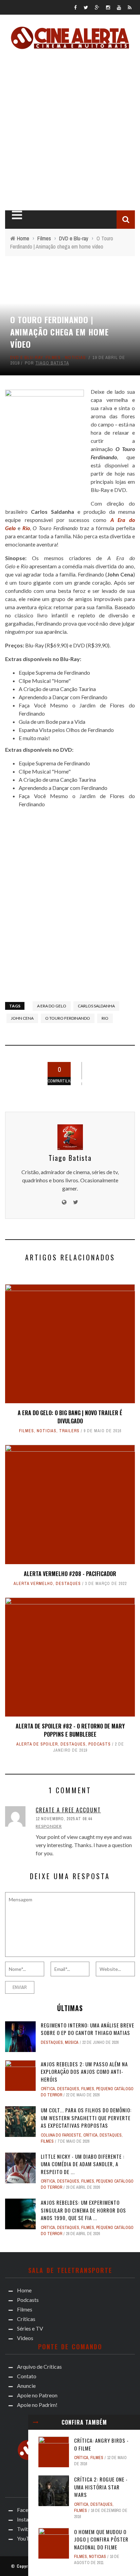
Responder (49, 1826)
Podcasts (100, 1744)
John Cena (22, 1018)
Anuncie (26, 2386)
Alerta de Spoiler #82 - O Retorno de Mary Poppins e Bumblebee (70, 1730)
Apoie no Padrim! (37, 2405)
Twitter (26, 2529)
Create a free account (68, 1810)
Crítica (81, 2458)
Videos (25, 2338)
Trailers (69, 1431)
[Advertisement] (70, 128)
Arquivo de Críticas (39, 2367)
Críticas (26, 2319)
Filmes (53, 357)
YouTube (28, 2538)
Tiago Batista (52, 363)
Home (24, 2290)
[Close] (36, 2422)
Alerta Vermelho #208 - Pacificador (70, 1574)
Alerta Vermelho (33, 1584)
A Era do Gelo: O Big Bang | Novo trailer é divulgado (70, 1417)
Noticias (75, 357)
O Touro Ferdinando (68, 1018)
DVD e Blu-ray (27, 357)
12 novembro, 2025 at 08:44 (64, 1819)
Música (72, 2042)
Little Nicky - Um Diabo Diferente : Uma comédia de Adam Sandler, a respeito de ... (83, 2164)
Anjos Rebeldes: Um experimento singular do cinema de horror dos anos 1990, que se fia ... (83, 2210)
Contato (27, 2376)
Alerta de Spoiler (37, 1744)
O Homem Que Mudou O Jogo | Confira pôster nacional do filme (101, 2539)
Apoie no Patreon (37, 2395)
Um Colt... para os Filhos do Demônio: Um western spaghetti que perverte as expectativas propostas (86, 2118)
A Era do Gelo (52, 1006)
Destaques (68, 1584)
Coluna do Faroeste (61, 2135)
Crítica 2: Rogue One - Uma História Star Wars (101, 2487)
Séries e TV (30, 2328)
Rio (105, 1018)
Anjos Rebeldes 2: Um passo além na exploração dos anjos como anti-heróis (84, 2072)
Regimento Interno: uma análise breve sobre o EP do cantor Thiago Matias (87, 2029)
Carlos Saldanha (96, 1006)
